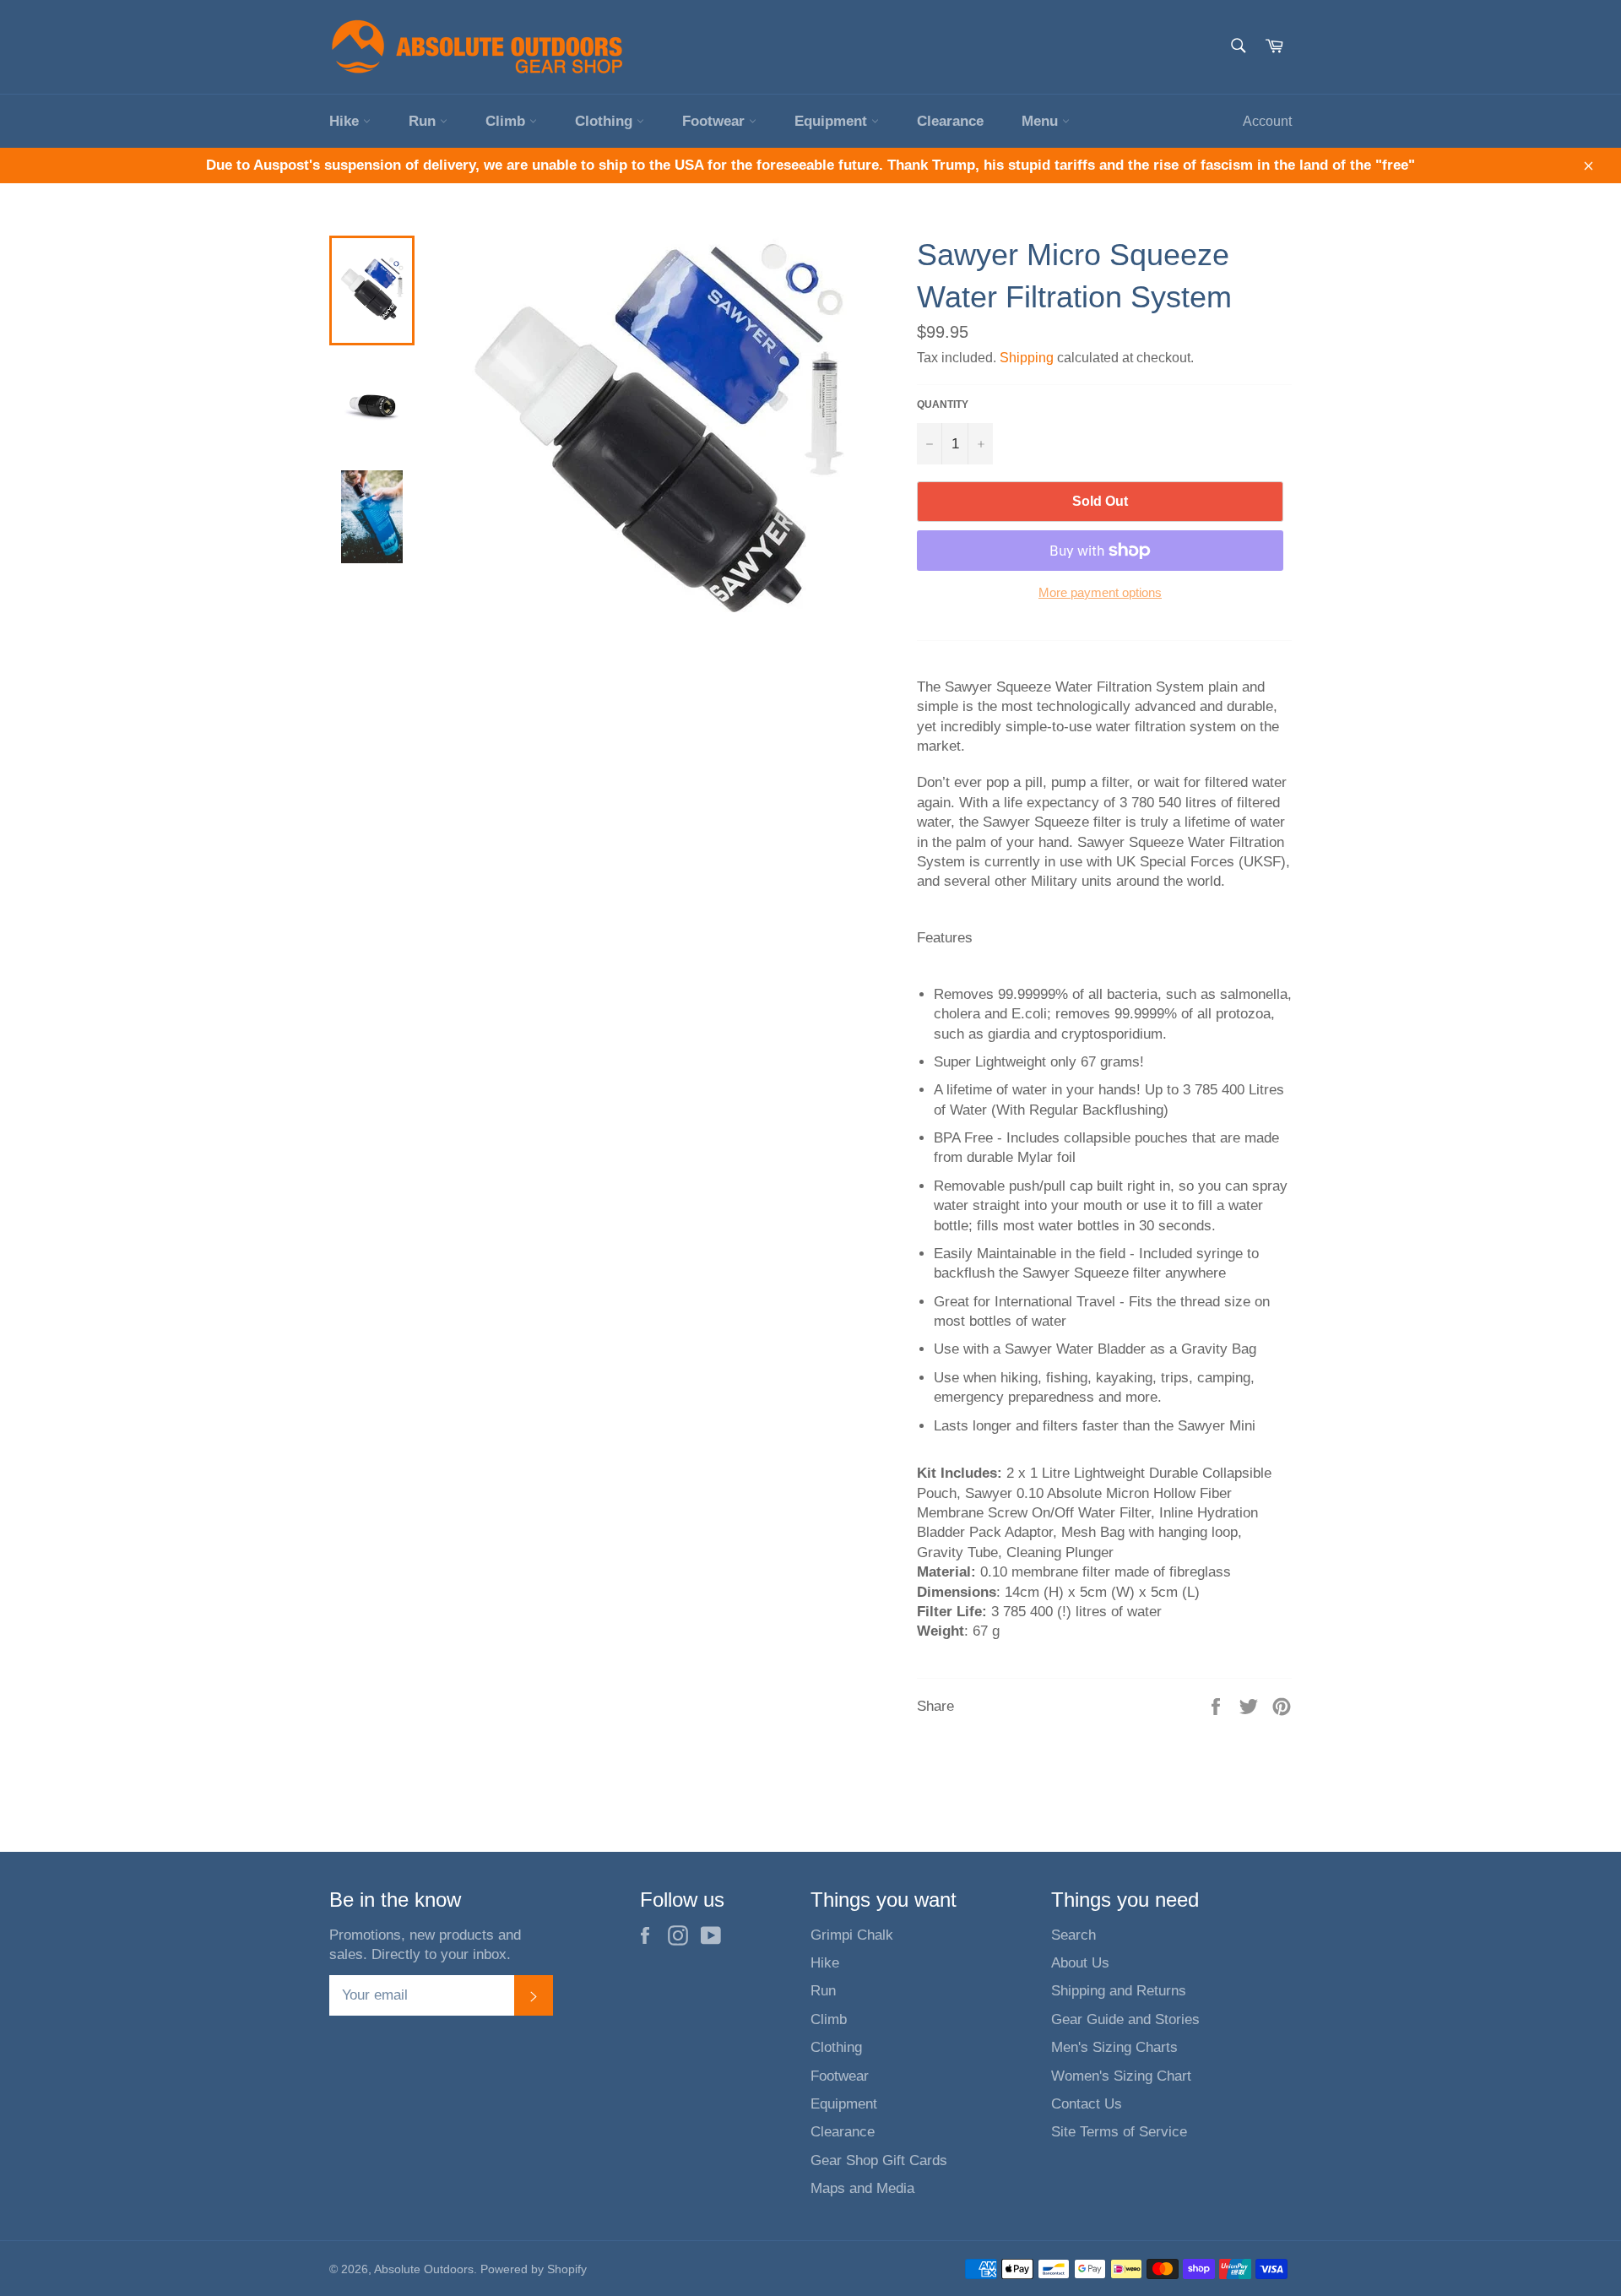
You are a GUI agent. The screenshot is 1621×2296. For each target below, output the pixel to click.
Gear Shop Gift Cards (879, 2160)
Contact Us (1087, 2104)
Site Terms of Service (1119, 2132)
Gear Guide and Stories (1125, 2019)
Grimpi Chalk (852, 1935)
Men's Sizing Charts (1114, 2047)
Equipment (833, 121)
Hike (346, 121)
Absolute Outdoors (424, 2269)
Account (1267, 121)
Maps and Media (862, 2188)
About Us (1080, 1963)
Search (1073, 1935)
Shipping (1027, 358)
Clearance (950, 121)
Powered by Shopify (534, 2269)
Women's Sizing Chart (1121, 2076)
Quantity (943, 404)
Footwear (716, 121)
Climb (507, 121)
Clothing (606, 121)
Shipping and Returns (1119, 1991)
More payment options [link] (1100, 592)
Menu (1042, 121)
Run (424, 121)
